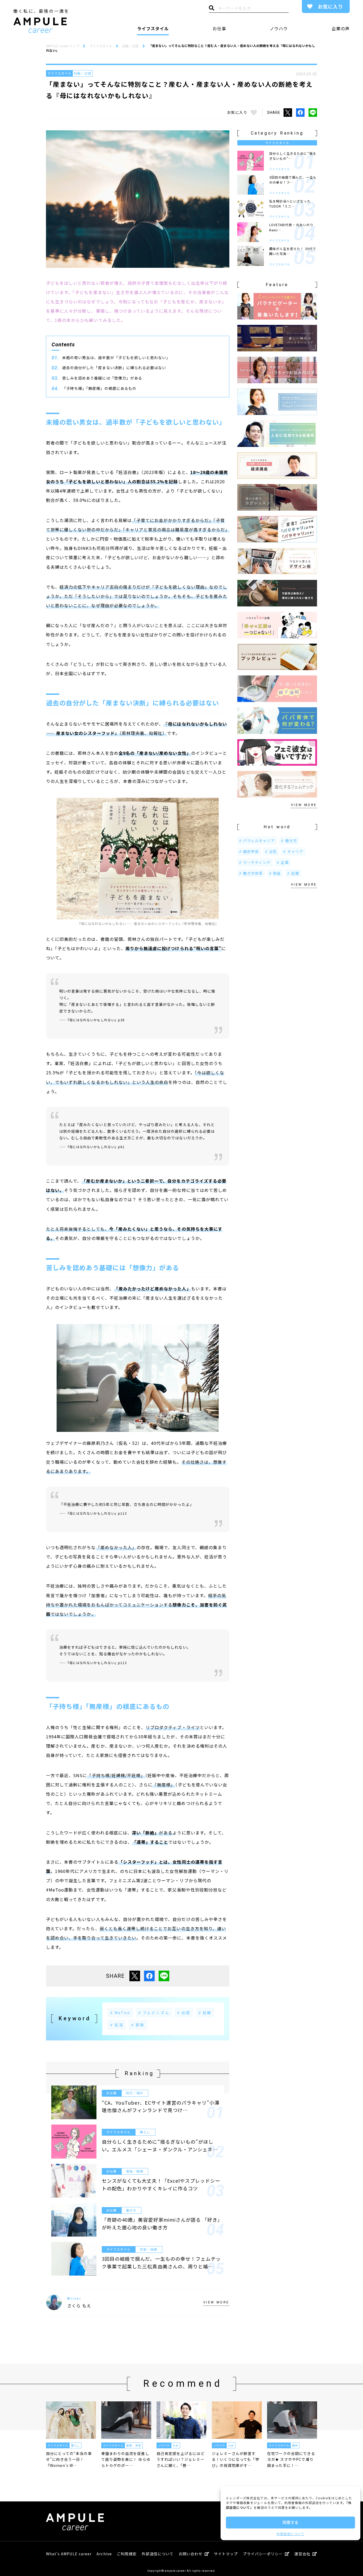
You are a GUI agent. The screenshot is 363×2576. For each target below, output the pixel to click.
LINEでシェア (313, 113)
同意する (290, 2522)
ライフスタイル (153, 28)
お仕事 (219, 28)
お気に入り (330, 6)
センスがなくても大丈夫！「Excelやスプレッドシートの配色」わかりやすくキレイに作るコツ (161, 2184)
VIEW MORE (216, 2302)
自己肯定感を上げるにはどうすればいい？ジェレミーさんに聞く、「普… (181, 2459)
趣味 (295, 2445)
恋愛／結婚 (148, 2249)
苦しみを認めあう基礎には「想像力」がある (102, 378)
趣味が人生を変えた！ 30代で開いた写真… (293, 251)
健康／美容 (134, 2445)
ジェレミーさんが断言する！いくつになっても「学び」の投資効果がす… (236, 2459)
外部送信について (290, 2534)
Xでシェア (288, 113)
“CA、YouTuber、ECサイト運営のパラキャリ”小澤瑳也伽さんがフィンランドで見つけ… (161, 2106)
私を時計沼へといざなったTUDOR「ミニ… (290, 204)
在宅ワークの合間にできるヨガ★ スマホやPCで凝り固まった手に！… (291, 2459)
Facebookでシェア (300, 113)
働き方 (131, 2210)
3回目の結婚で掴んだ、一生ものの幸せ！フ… (293, 180)
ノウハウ (279, 28)
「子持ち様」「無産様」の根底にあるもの (99, 388)
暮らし (145, 2132)
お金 (176, 2445)
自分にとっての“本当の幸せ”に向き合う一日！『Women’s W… (69, 2459)
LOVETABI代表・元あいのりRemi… (291, 227)
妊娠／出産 (83, 73)
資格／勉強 (135, 2171)
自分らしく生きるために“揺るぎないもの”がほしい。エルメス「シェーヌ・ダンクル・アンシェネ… (160, 2145)
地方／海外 (135, 2093)
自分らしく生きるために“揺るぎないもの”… (293, 156)
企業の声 (341, 28)
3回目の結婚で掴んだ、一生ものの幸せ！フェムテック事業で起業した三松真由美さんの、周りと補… (161, 2262)
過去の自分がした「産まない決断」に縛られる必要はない (114, 368)
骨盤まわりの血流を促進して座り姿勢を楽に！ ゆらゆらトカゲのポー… (126, 2459)
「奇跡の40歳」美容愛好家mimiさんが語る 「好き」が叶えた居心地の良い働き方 (161, 2223)
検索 (212, 9)
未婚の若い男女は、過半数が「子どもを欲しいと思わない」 (116, 357)
